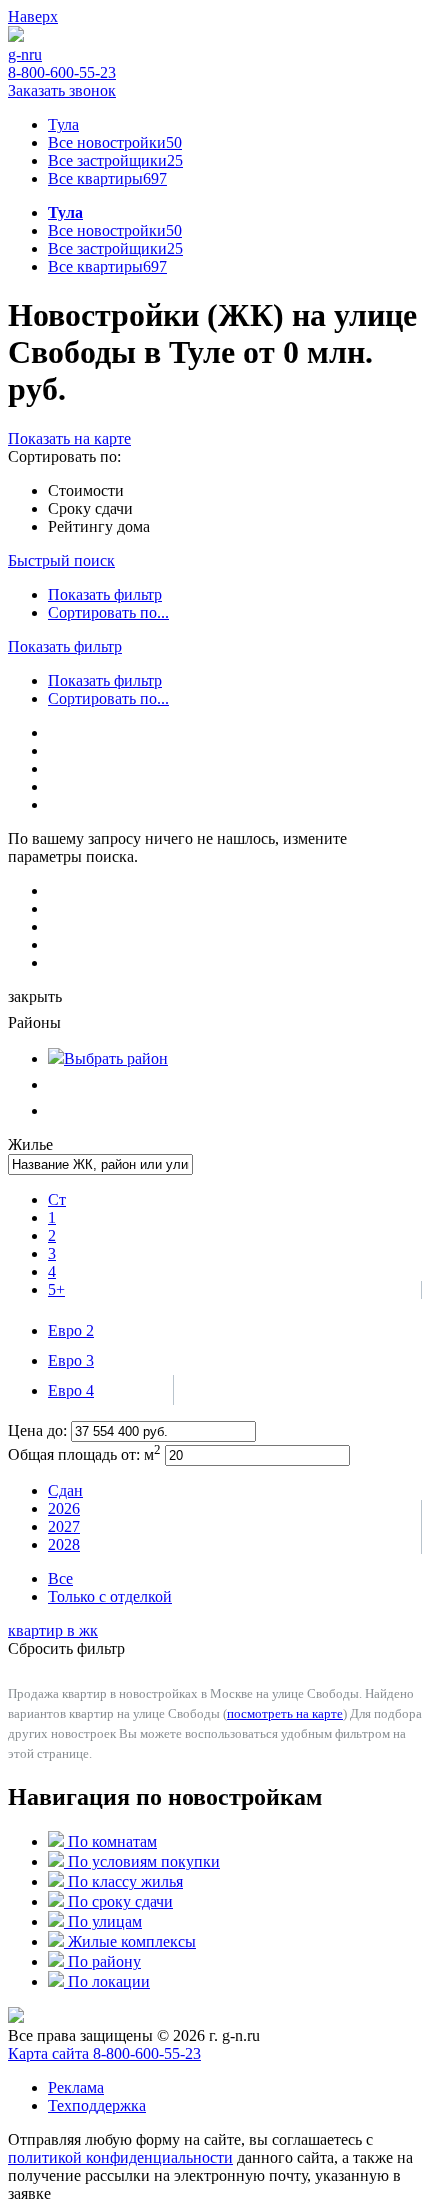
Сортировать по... (108, 612)
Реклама (76, 2087)
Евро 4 (71, 1390)
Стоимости (86, 490)
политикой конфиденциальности (120, 2157)
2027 (64, 1526)
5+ (56, 1289)
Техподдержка (97, 2105)
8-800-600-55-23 (62, 72)
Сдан (65, 1490)
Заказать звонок (62, 90)
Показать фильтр (105, 594)
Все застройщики (115, 160)
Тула (63, 124)
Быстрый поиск (61, 560)
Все (60, 1578)
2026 (64, 1508)
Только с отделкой (110, 1596)
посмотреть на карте (285, 1713)
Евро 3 (71, 1360)
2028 (64, 1544)
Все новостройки (115, 142)
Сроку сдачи (90, 508)
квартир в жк (53, 1630)
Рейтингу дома (99, 526)
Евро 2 (71, 1330)
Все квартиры (107, 178)
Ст (57, 1199)
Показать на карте (69, 438)
